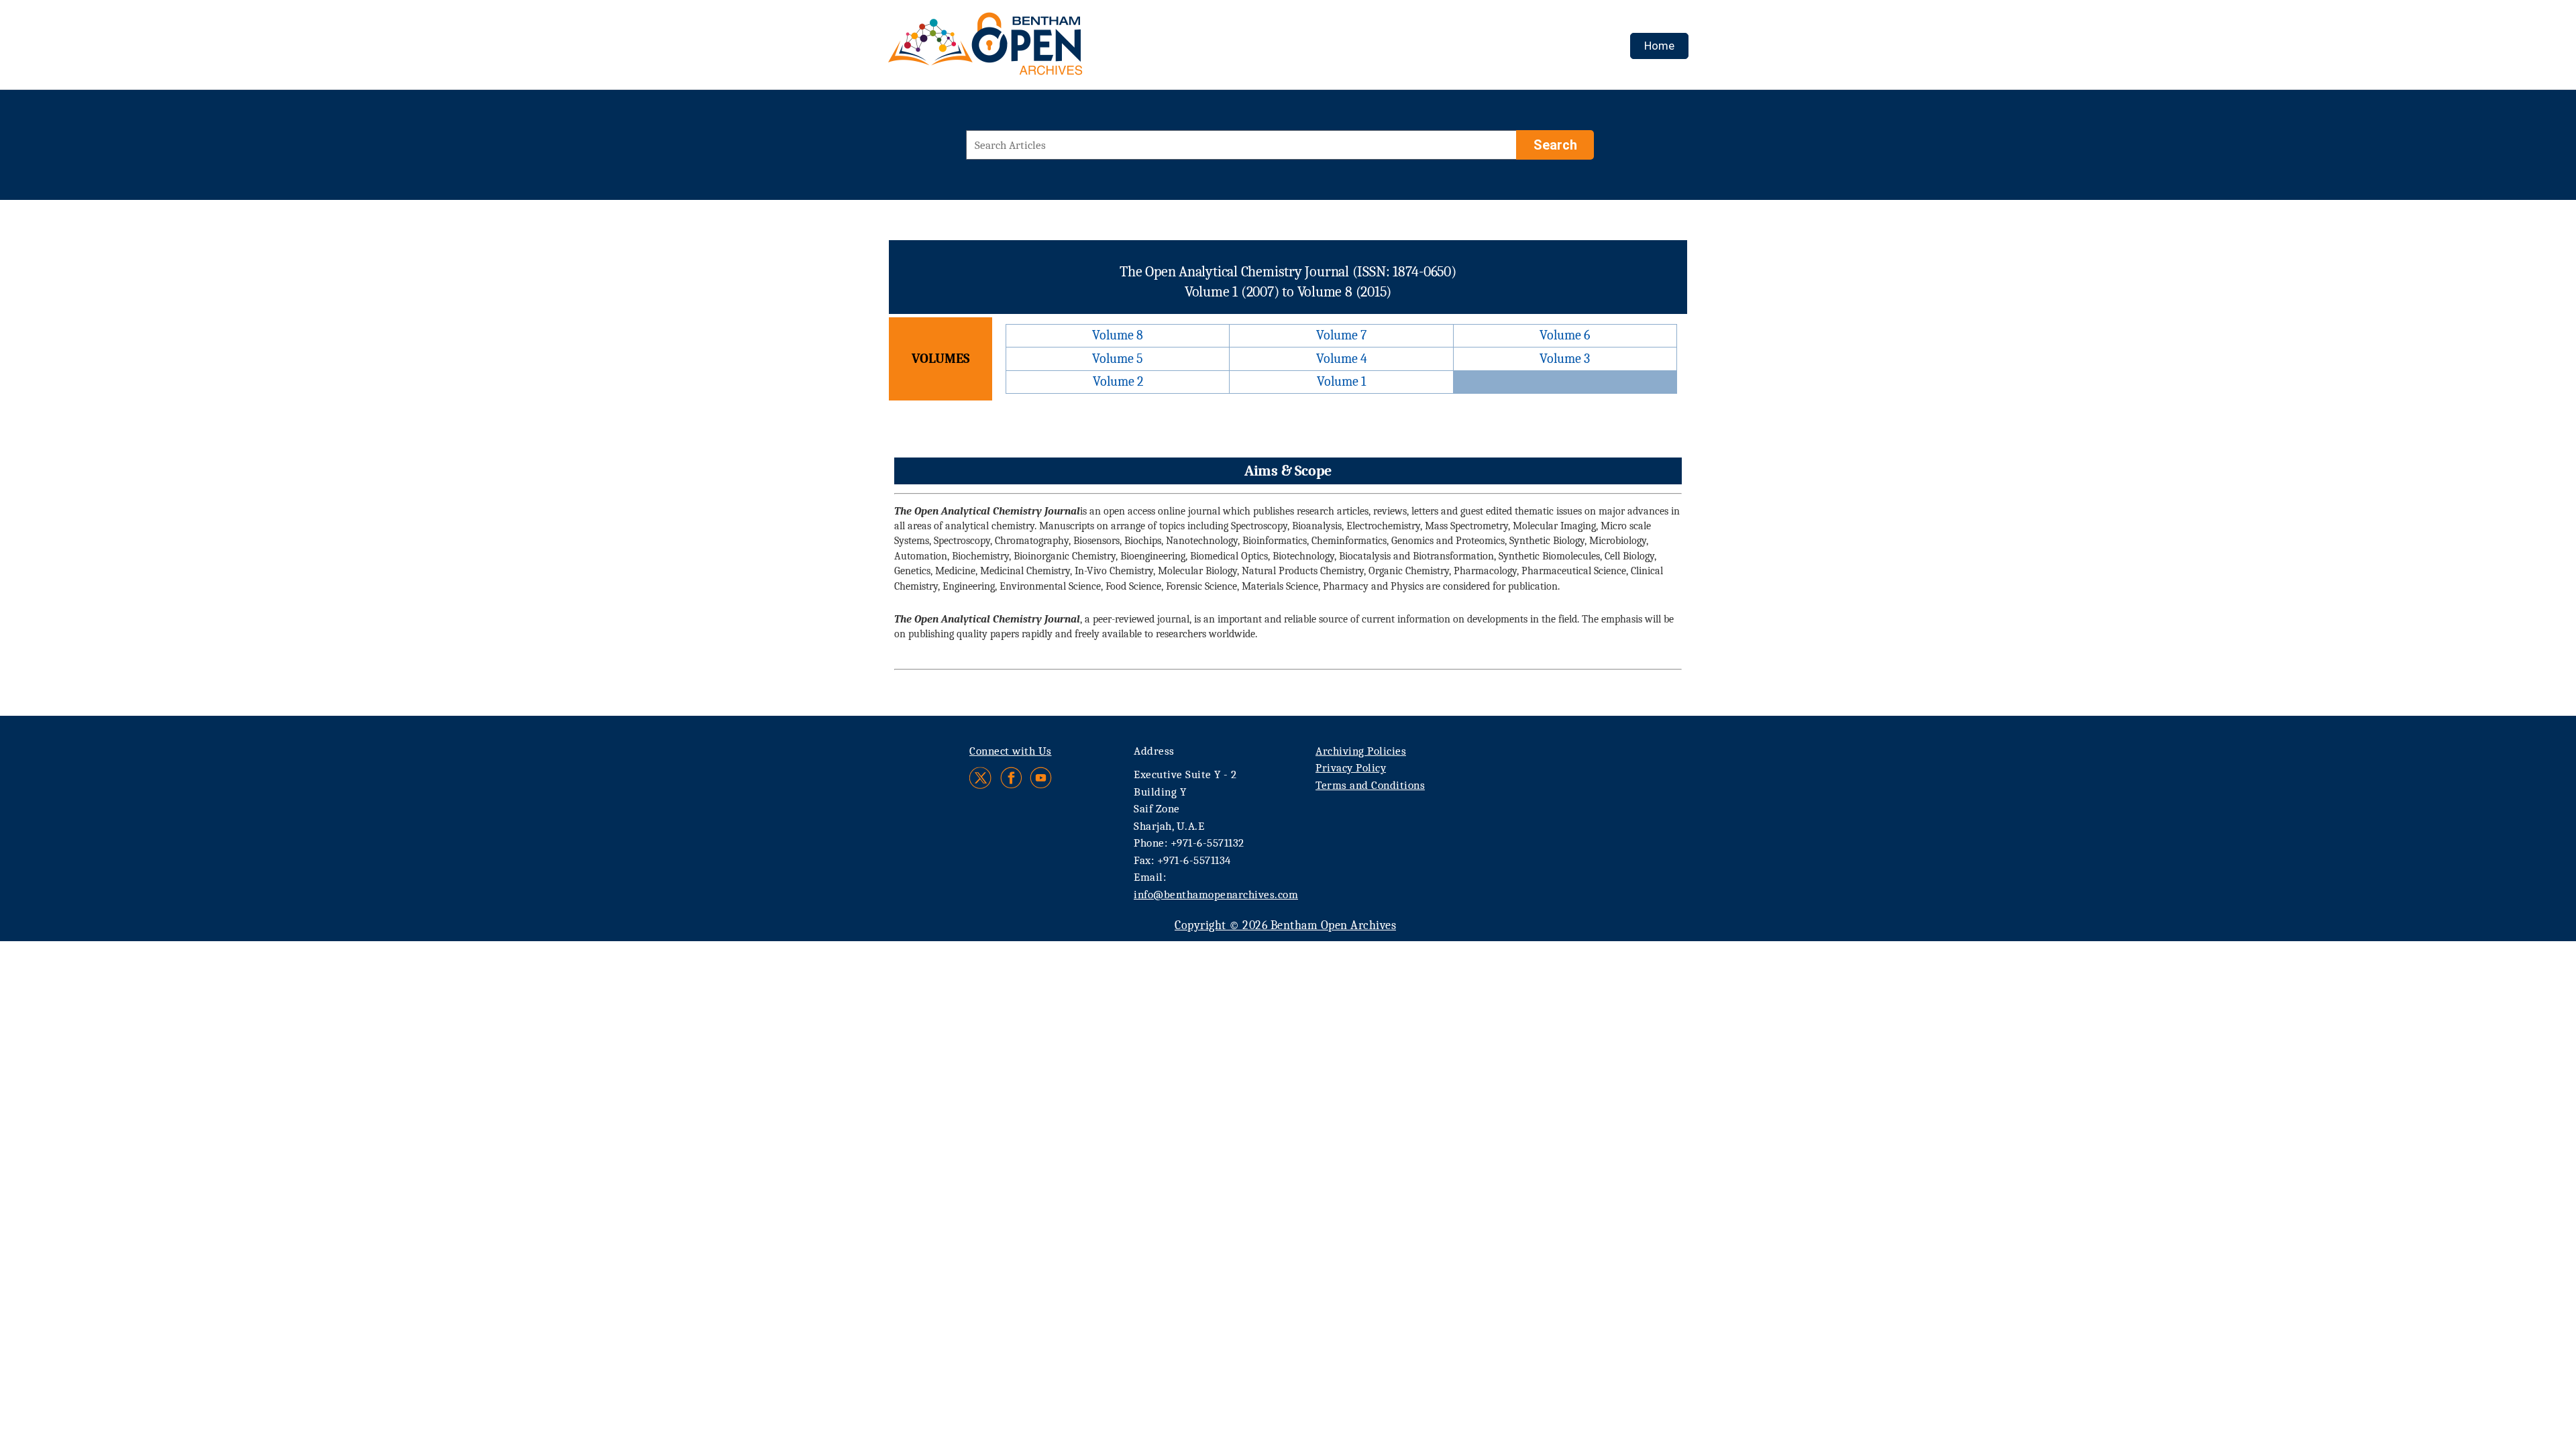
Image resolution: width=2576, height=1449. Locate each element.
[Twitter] (981, 778)
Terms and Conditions (1370, 785)
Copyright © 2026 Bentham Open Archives (1285, 925)
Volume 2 (1118, 381)
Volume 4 (1342, 359)
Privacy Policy (1351, 768)
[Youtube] (1041, 778)
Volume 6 (1565, 335)
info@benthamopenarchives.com (1216, 895)
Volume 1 (1341, 381)
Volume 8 (1118, 335)
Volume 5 (1118, 359)
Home (1659, 46)
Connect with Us (1011, 751)
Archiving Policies (1361, 751)
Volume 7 (1341, 335)
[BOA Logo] (1024, 49)
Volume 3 (1565, 359)
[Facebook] (1011, 778)
